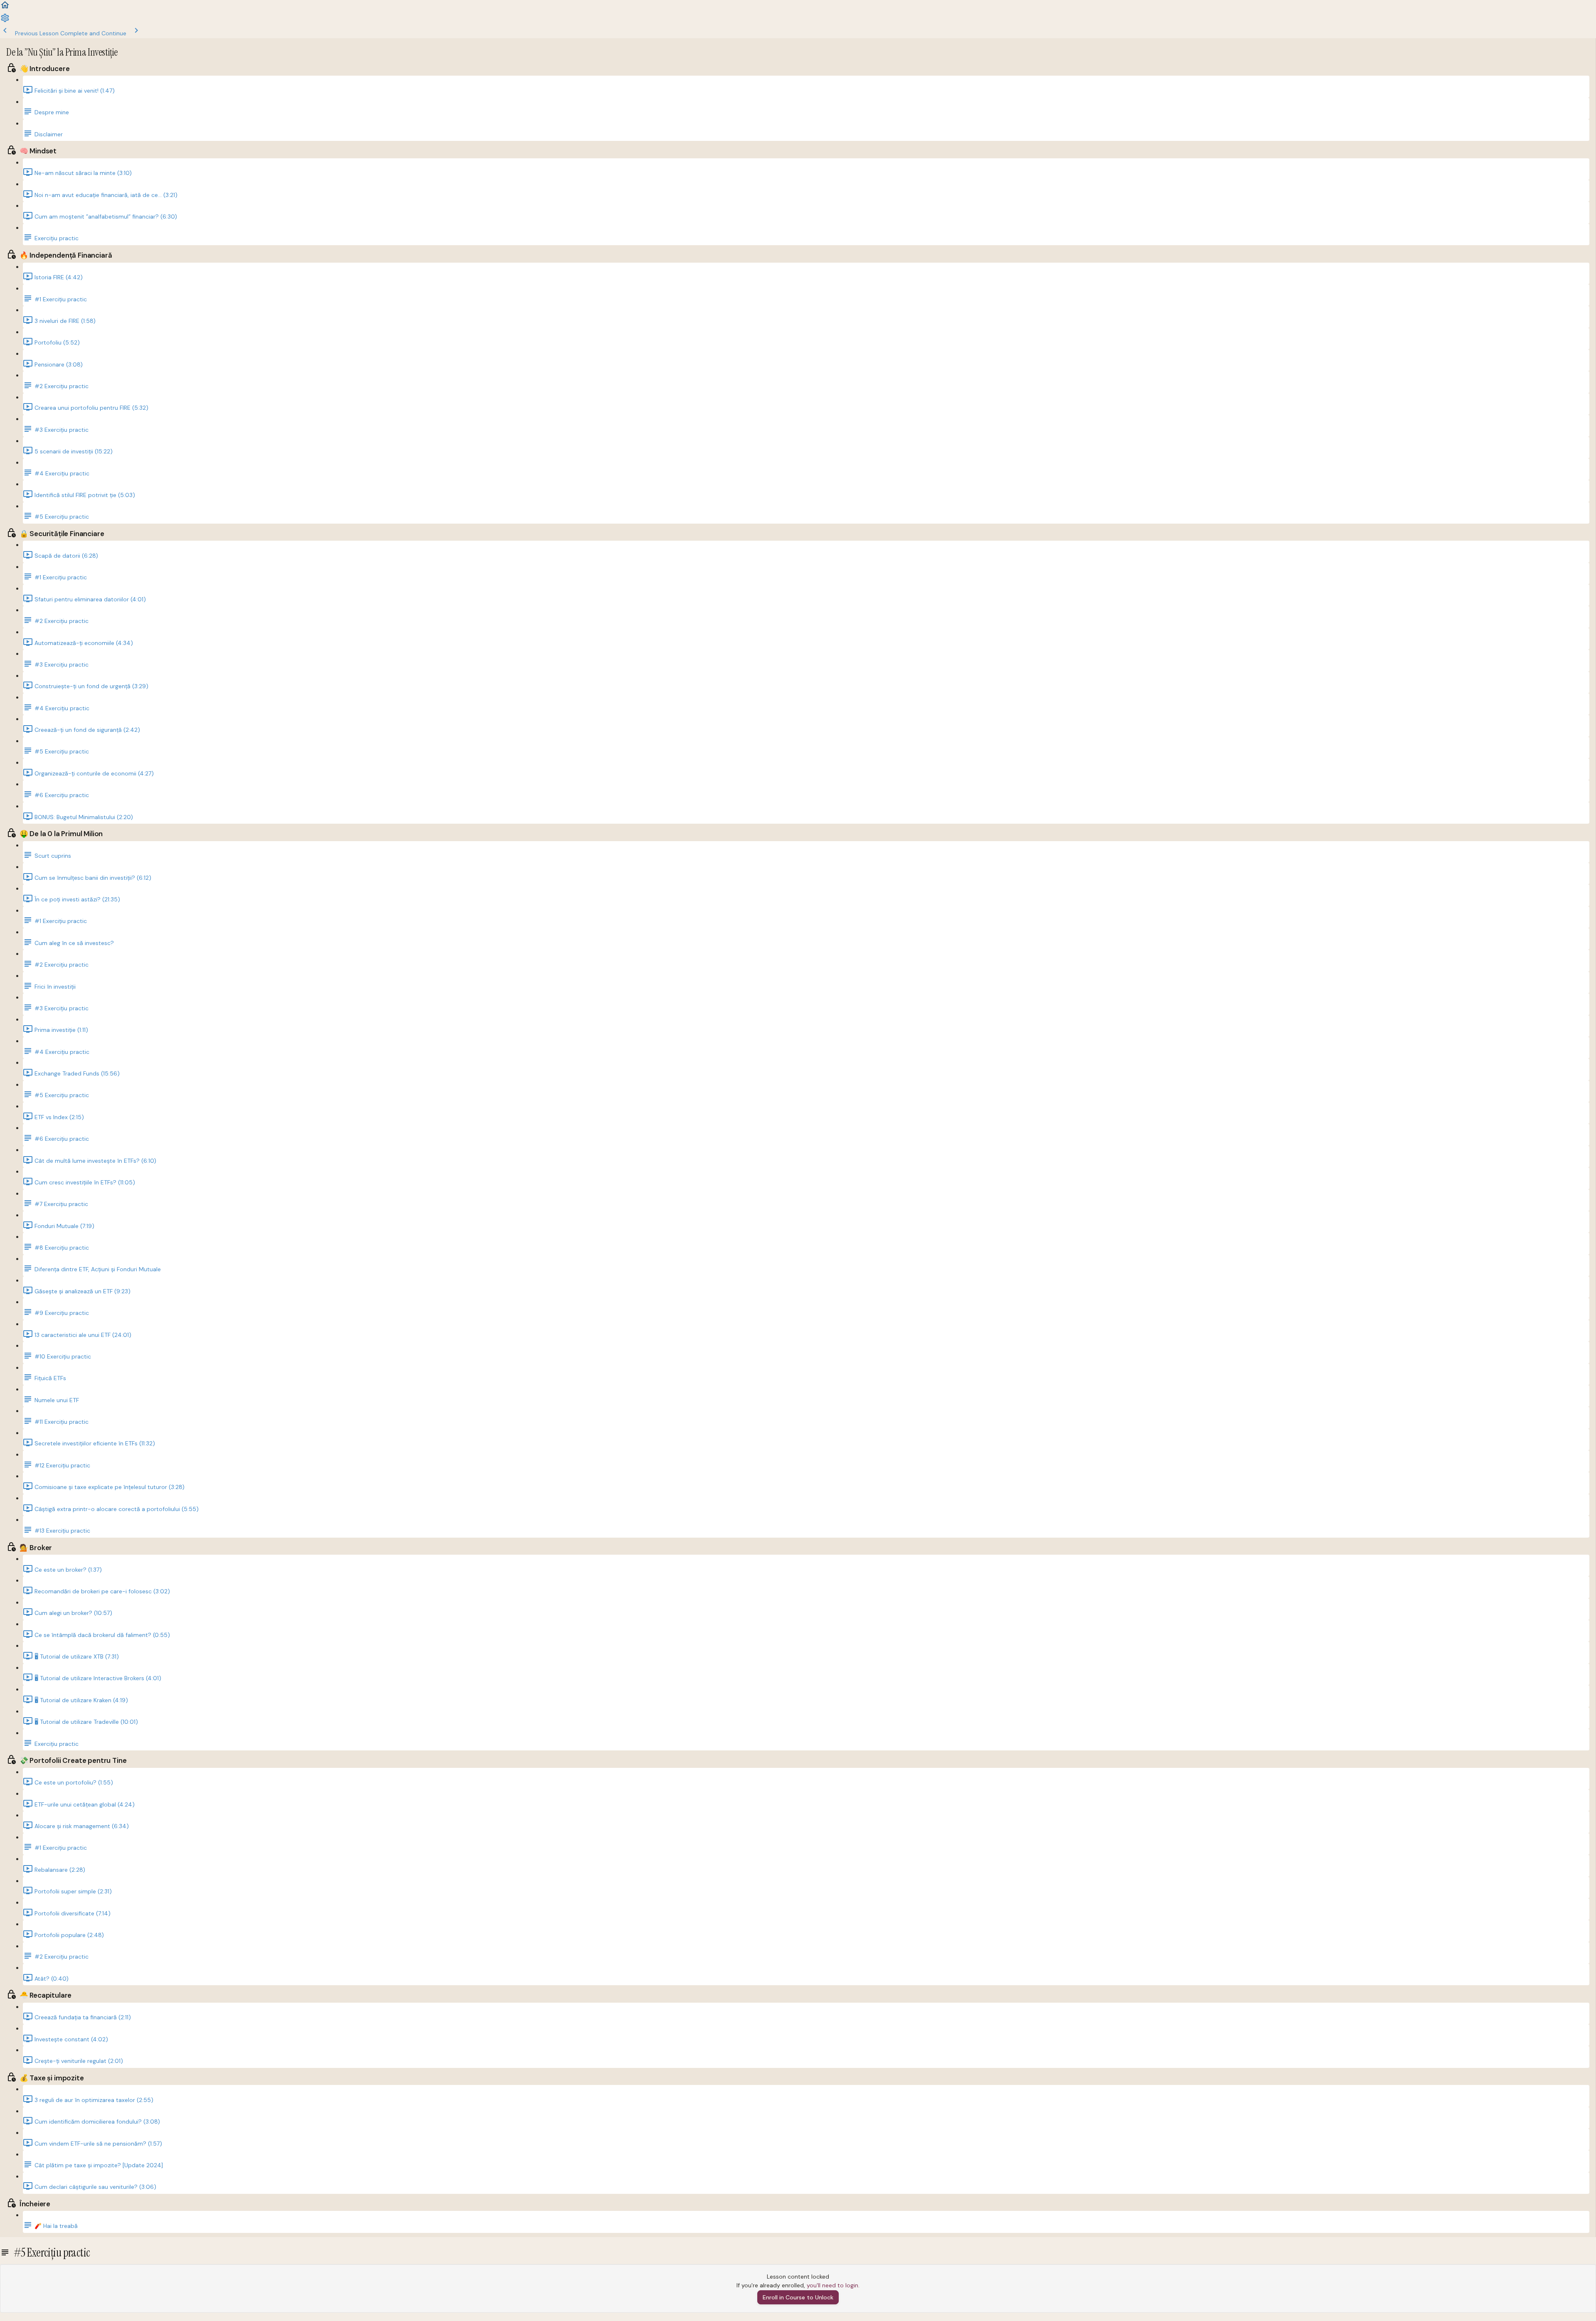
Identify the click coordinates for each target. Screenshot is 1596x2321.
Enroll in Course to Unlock (798, 2297)
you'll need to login (832, 2285)
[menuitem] (5, 21)
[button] (5, 8)
